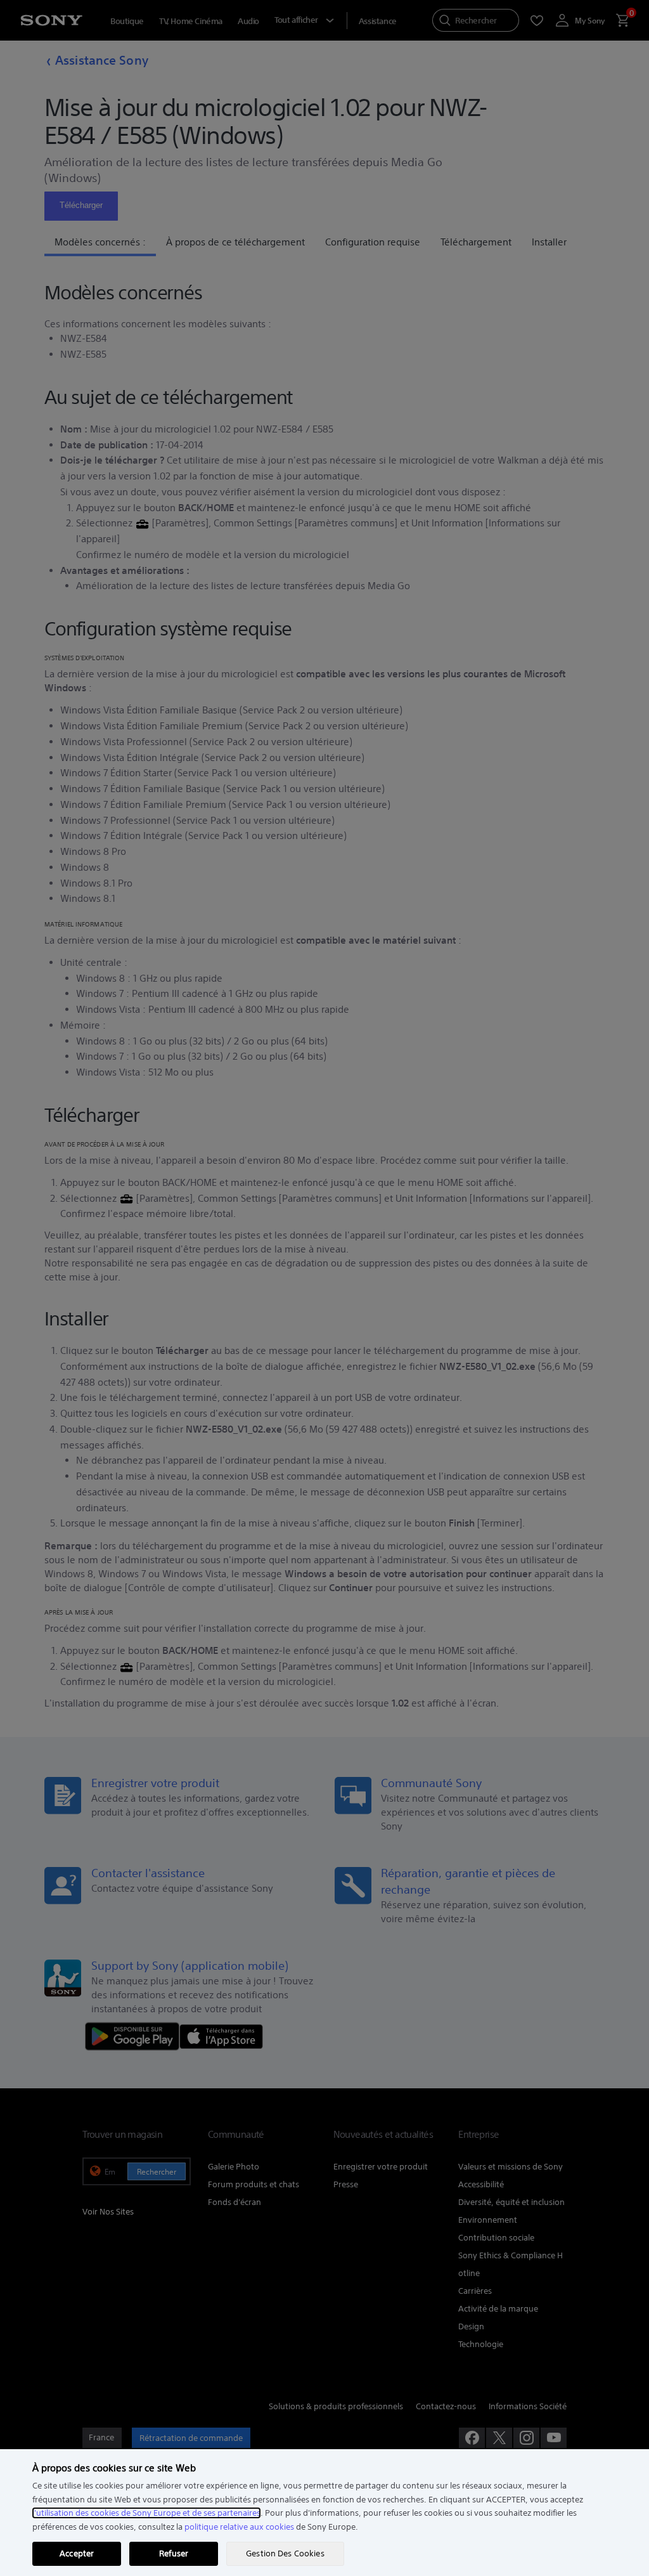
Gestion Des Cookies (285, 2553)
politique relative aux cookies (239, 2527)
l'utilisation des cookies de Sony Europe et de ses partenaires (146, 2513)
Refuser (174, 2553)
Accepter (77, 2553)
